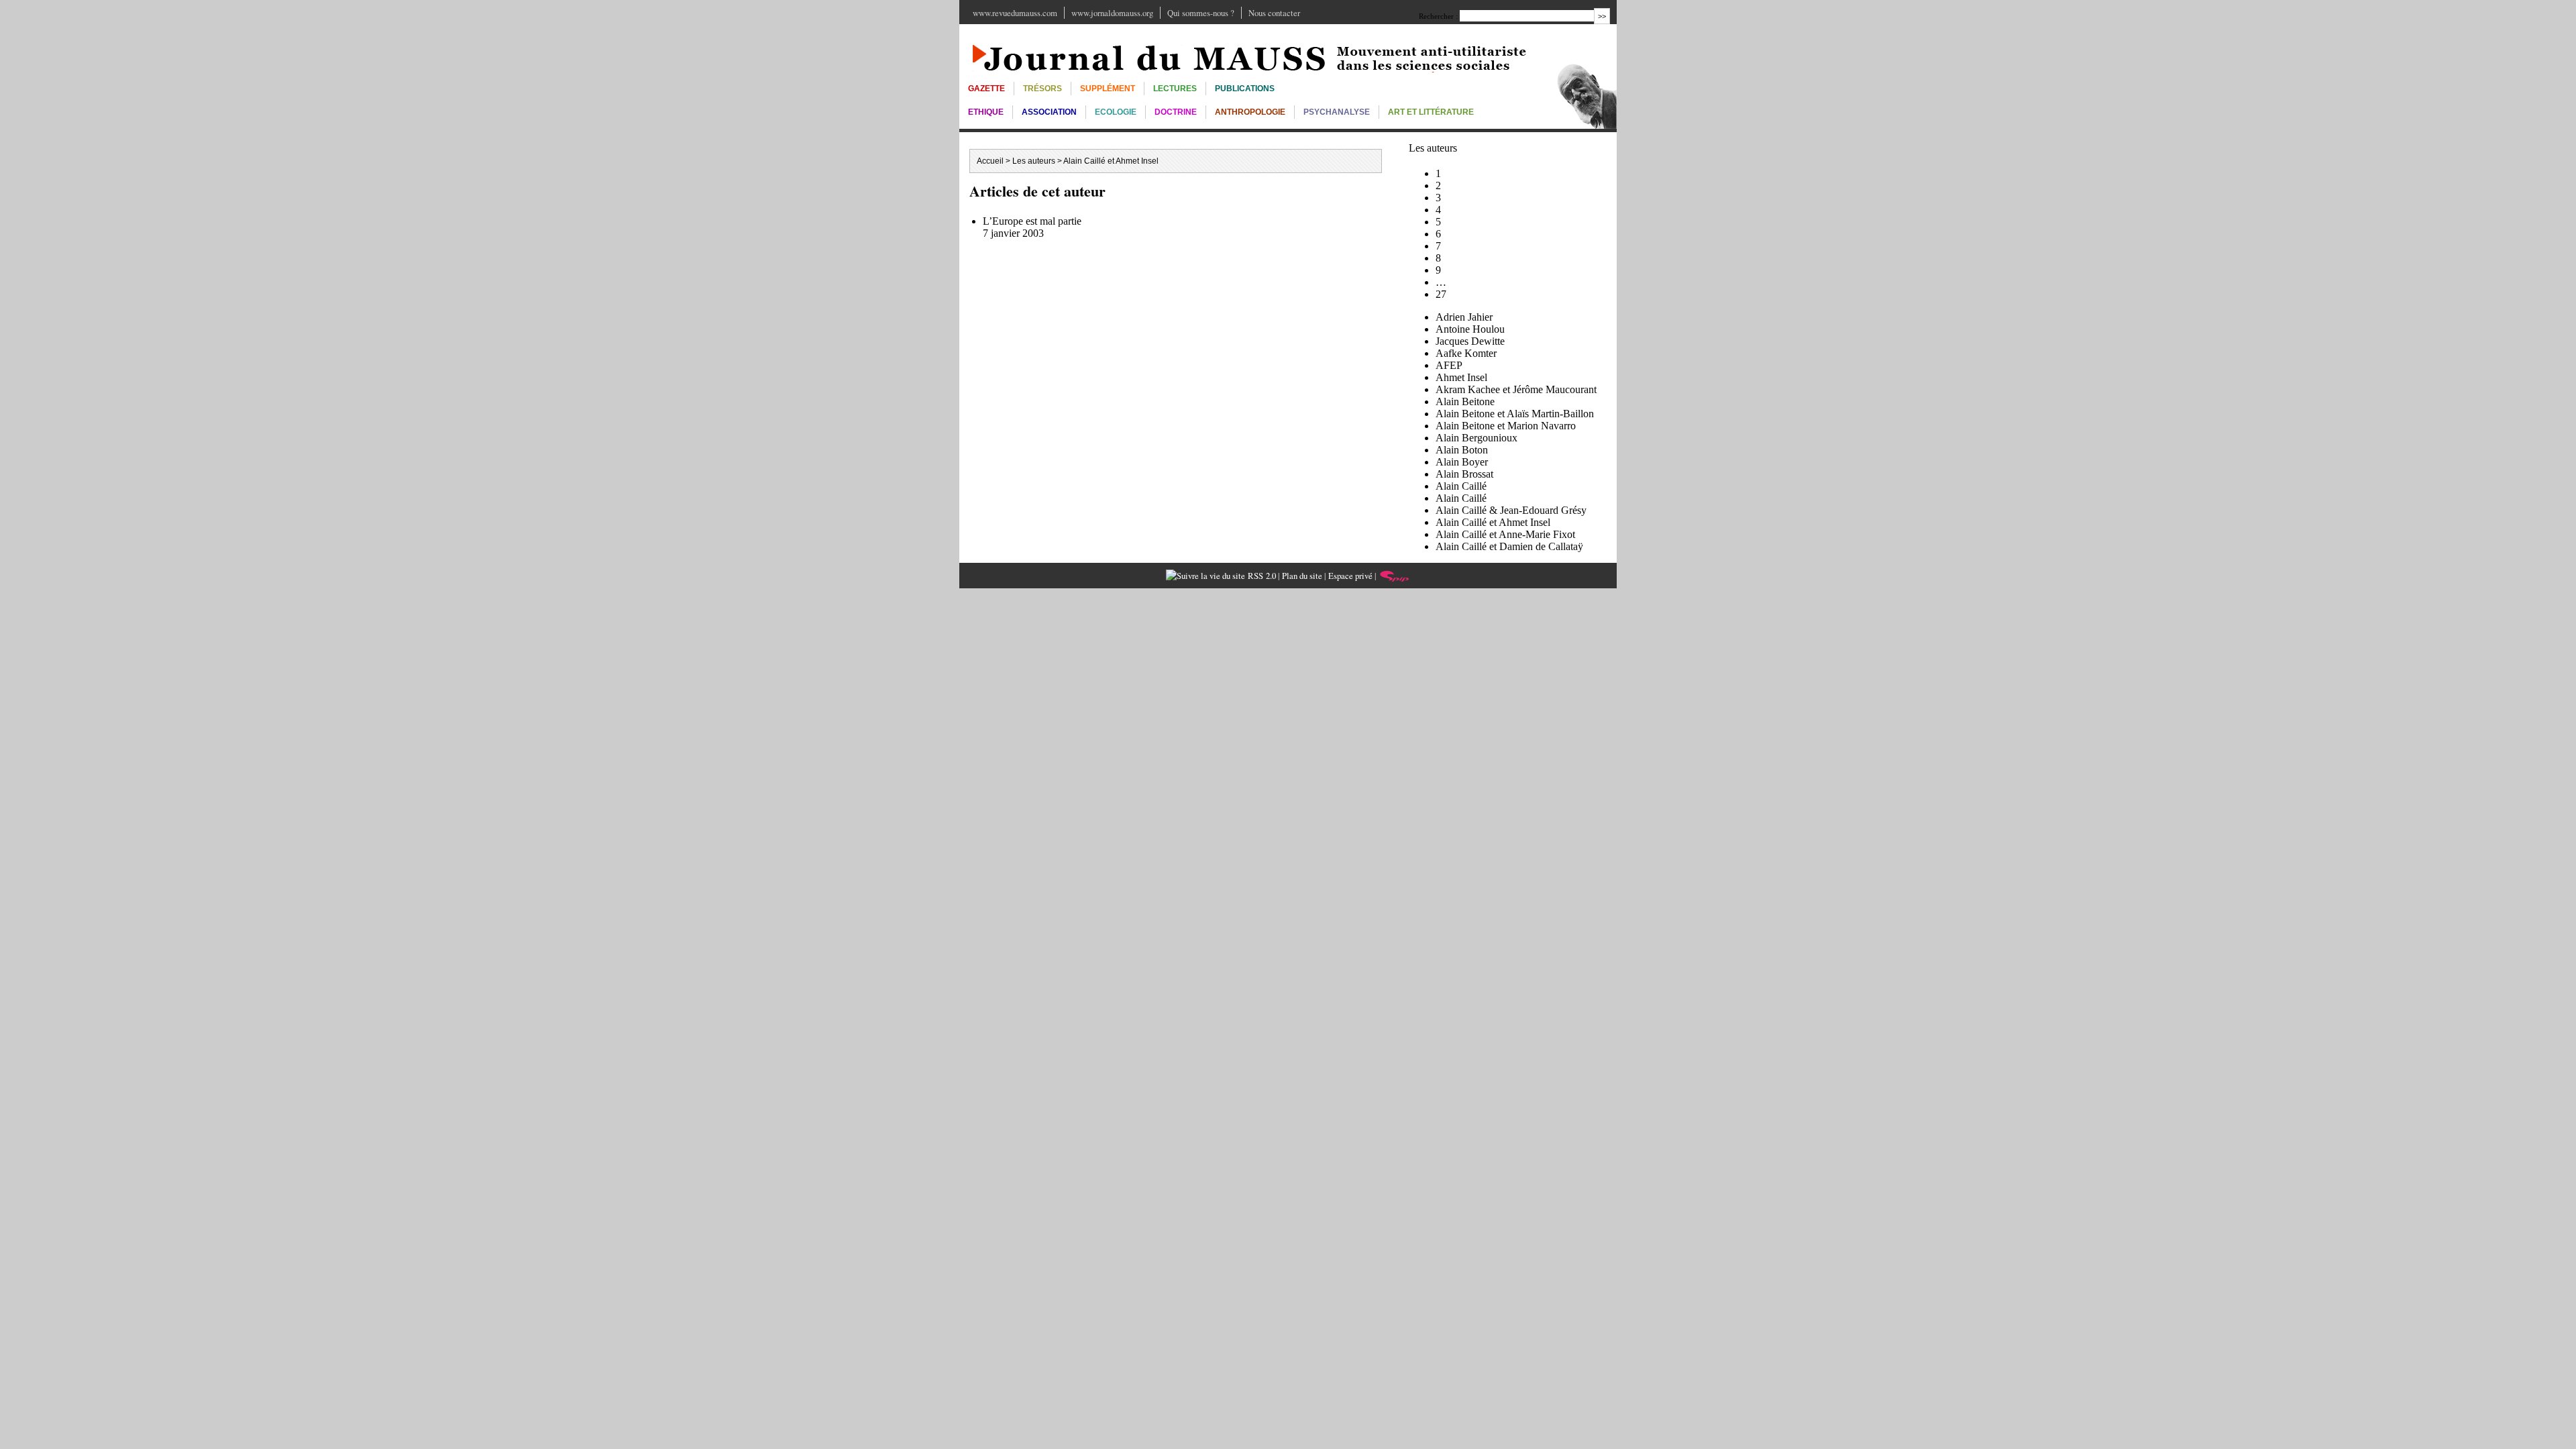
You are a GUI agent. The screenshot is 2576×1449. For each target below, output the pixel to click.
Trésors (1042, 89)
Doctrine (1176, 112)
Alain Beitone (1465, 401)
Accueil (990, 161)
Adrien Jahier (1464, 317)
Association (1049, 112)
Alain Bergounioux (1477, 438)
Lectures (1175, 89)
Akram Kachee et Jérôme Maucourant (1516, 389)
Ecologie (1116, 112)
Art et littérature (1431, 112)
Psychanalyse (1337, 112)
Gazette (986, 89)
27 (1441, 294)
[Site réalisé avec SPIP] (1395, 576)
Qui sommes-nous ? (1201, 13)
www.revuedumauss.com (1015, 13)
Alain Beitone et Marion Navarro (1506, 426)
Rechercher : (1438, 16)
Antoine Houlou (1470, 329)
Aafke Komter (1466, 353)
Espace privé (1350, 576)
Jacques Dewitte (1470, 341)
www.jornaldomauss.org (1112, 13)
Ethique (986, 112)
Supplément (1108, 89)
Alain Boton (1462, 450)
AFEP (1449, 365)
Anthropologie (1250, 112)
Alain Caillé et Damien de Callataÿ (1509, 546)
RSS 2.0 (1260, 576)
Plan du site (1302, 576)
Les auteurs (1034, 161)
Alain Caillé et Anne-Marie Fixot (1505, 534)
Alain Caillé (1461, 486)
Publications (1245, 89)
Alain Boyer (1462, 462)
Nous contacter (1274, 13)
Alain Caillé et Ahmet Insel (1493, 522)
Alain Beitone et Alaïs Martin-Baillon (1515, 414)
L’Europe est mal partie (1032, 221)
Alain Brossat (1464, 474)
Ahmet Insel (1461, 377)
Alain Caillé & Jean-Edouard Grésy (1511, 510)
